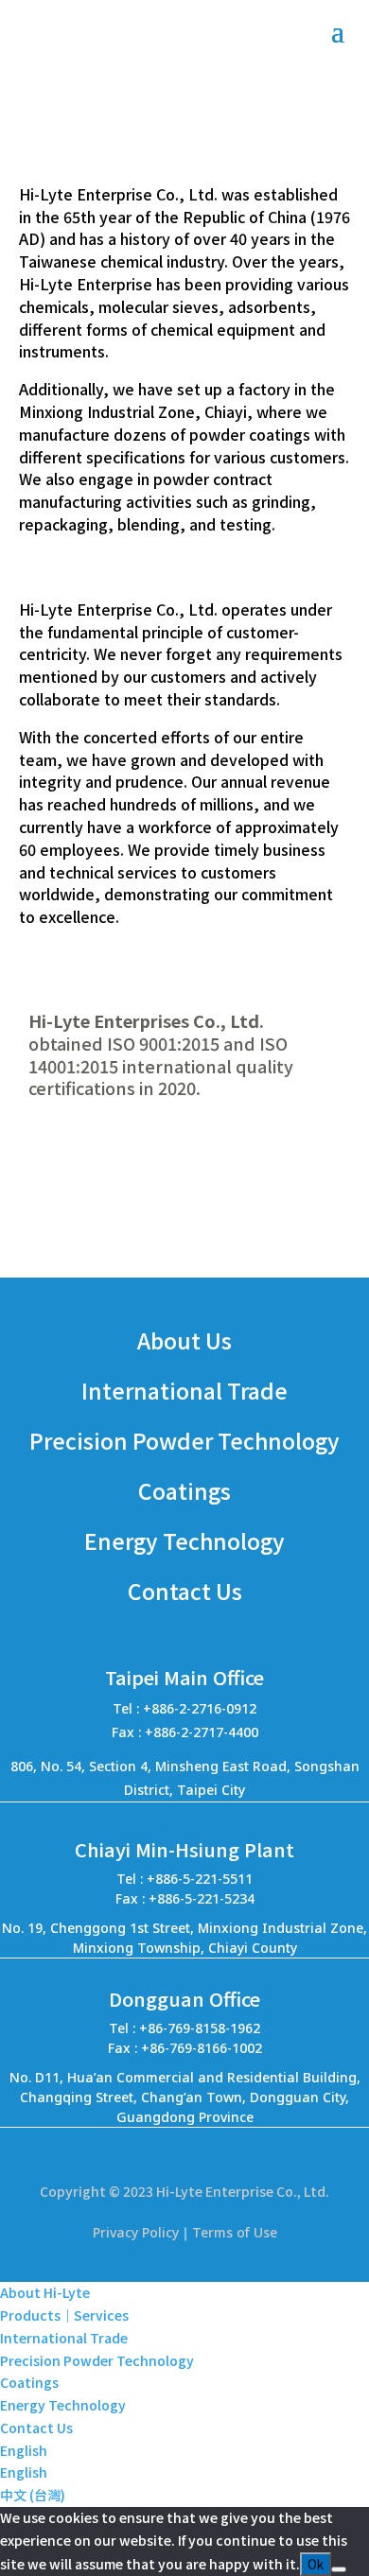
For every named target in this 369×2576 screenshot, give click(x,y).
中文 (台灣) (33, 2495)
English (24, 2450)
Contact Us (36, 2428)
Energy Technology (63, 2405)
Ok (316, 2564)
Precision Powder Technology (97, 2360)
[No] (339, 2569)
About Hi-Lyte (45, 2292)
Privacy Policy (136, 2232)
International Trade (64, 2338)
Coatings (29, 2382)
